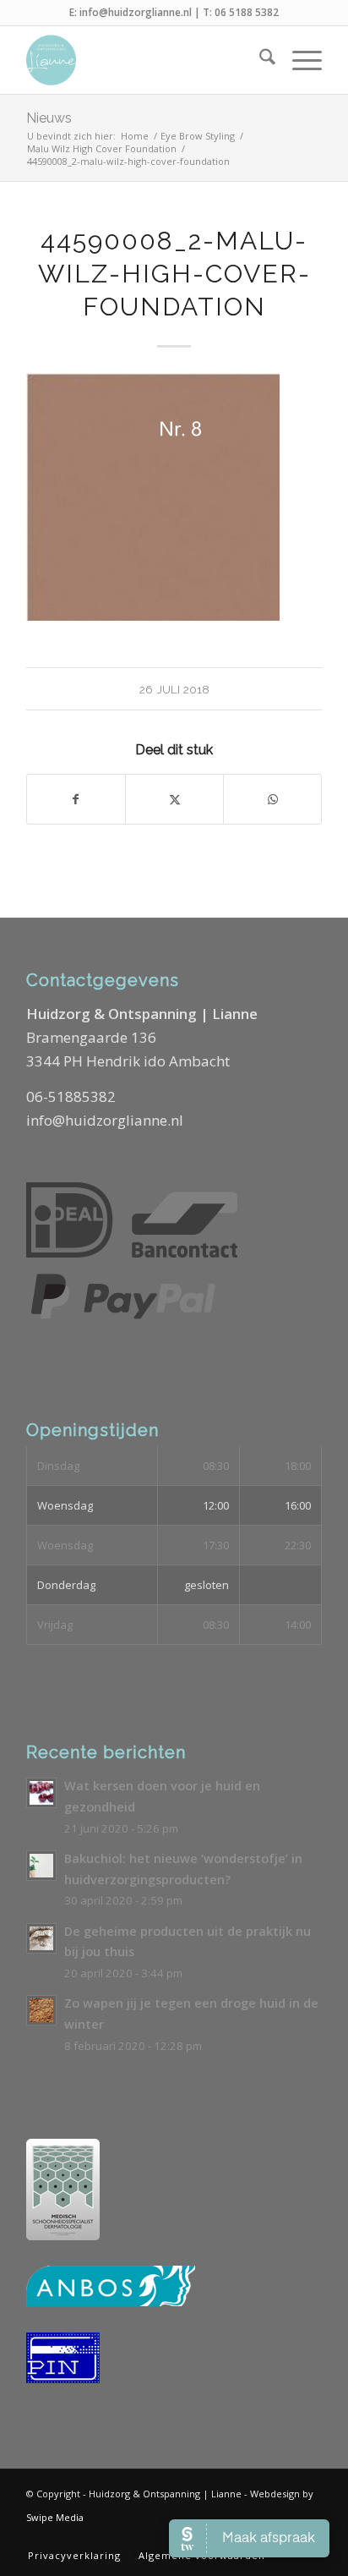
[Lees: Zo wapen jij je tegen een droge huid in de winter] (41, 2010)
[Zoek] (259, 60)
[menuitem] (259, 60)
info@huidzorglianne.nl (136, 12)
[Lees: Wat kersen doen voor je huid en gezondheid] (41, 1793)
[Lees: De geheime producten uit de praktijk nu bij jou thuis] (41, 1938)
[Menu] (299, 60)
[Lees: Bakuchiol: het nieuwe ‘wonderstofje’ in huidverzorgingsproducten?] (41, 1866)
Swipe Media (55, 2517)
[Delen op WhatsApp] (272, 799)
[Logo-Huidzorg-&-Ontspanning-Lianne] (144, 60)
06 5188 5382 (247, 12)
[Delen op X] (174, 799)
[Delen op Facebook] (76, 799)
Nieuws (49, 118)
